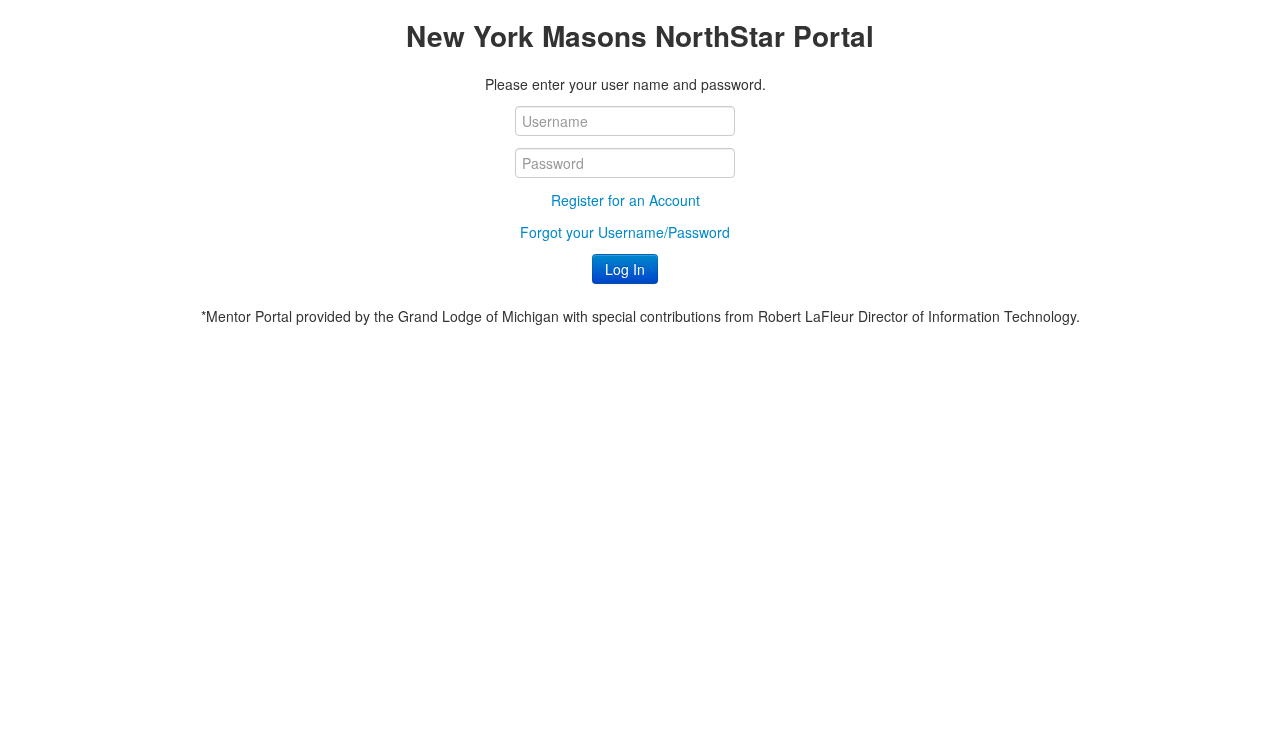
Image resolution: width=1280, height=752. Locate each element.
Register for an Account (625, 200)
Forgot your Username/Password (625, 232)
